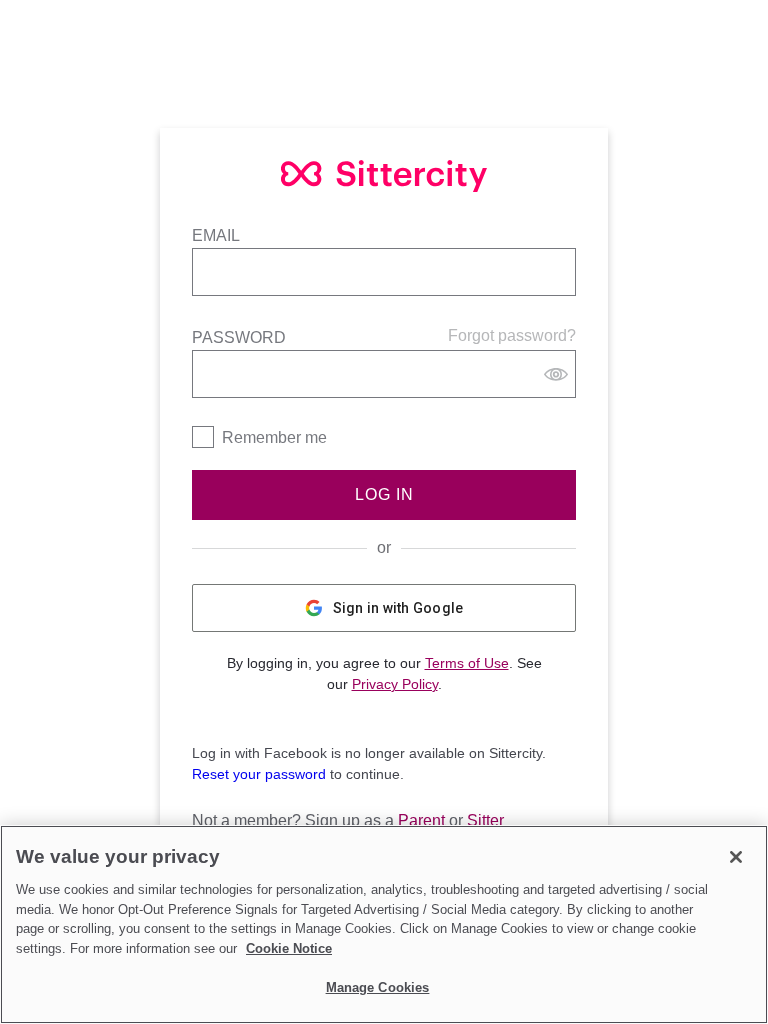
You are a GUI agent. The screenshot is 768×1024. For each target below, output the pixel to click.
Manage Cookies (378, 987)
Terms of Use (467, 663)
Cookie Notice (289, 948)
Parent (421, 820)
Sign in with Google (398, 608)
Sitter (485, 820)
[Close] (736, 857)
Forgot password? (512, 335)
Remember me (274, 437)
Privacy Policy (395, 684)
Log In (384, 494)
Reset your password (259, 774)
